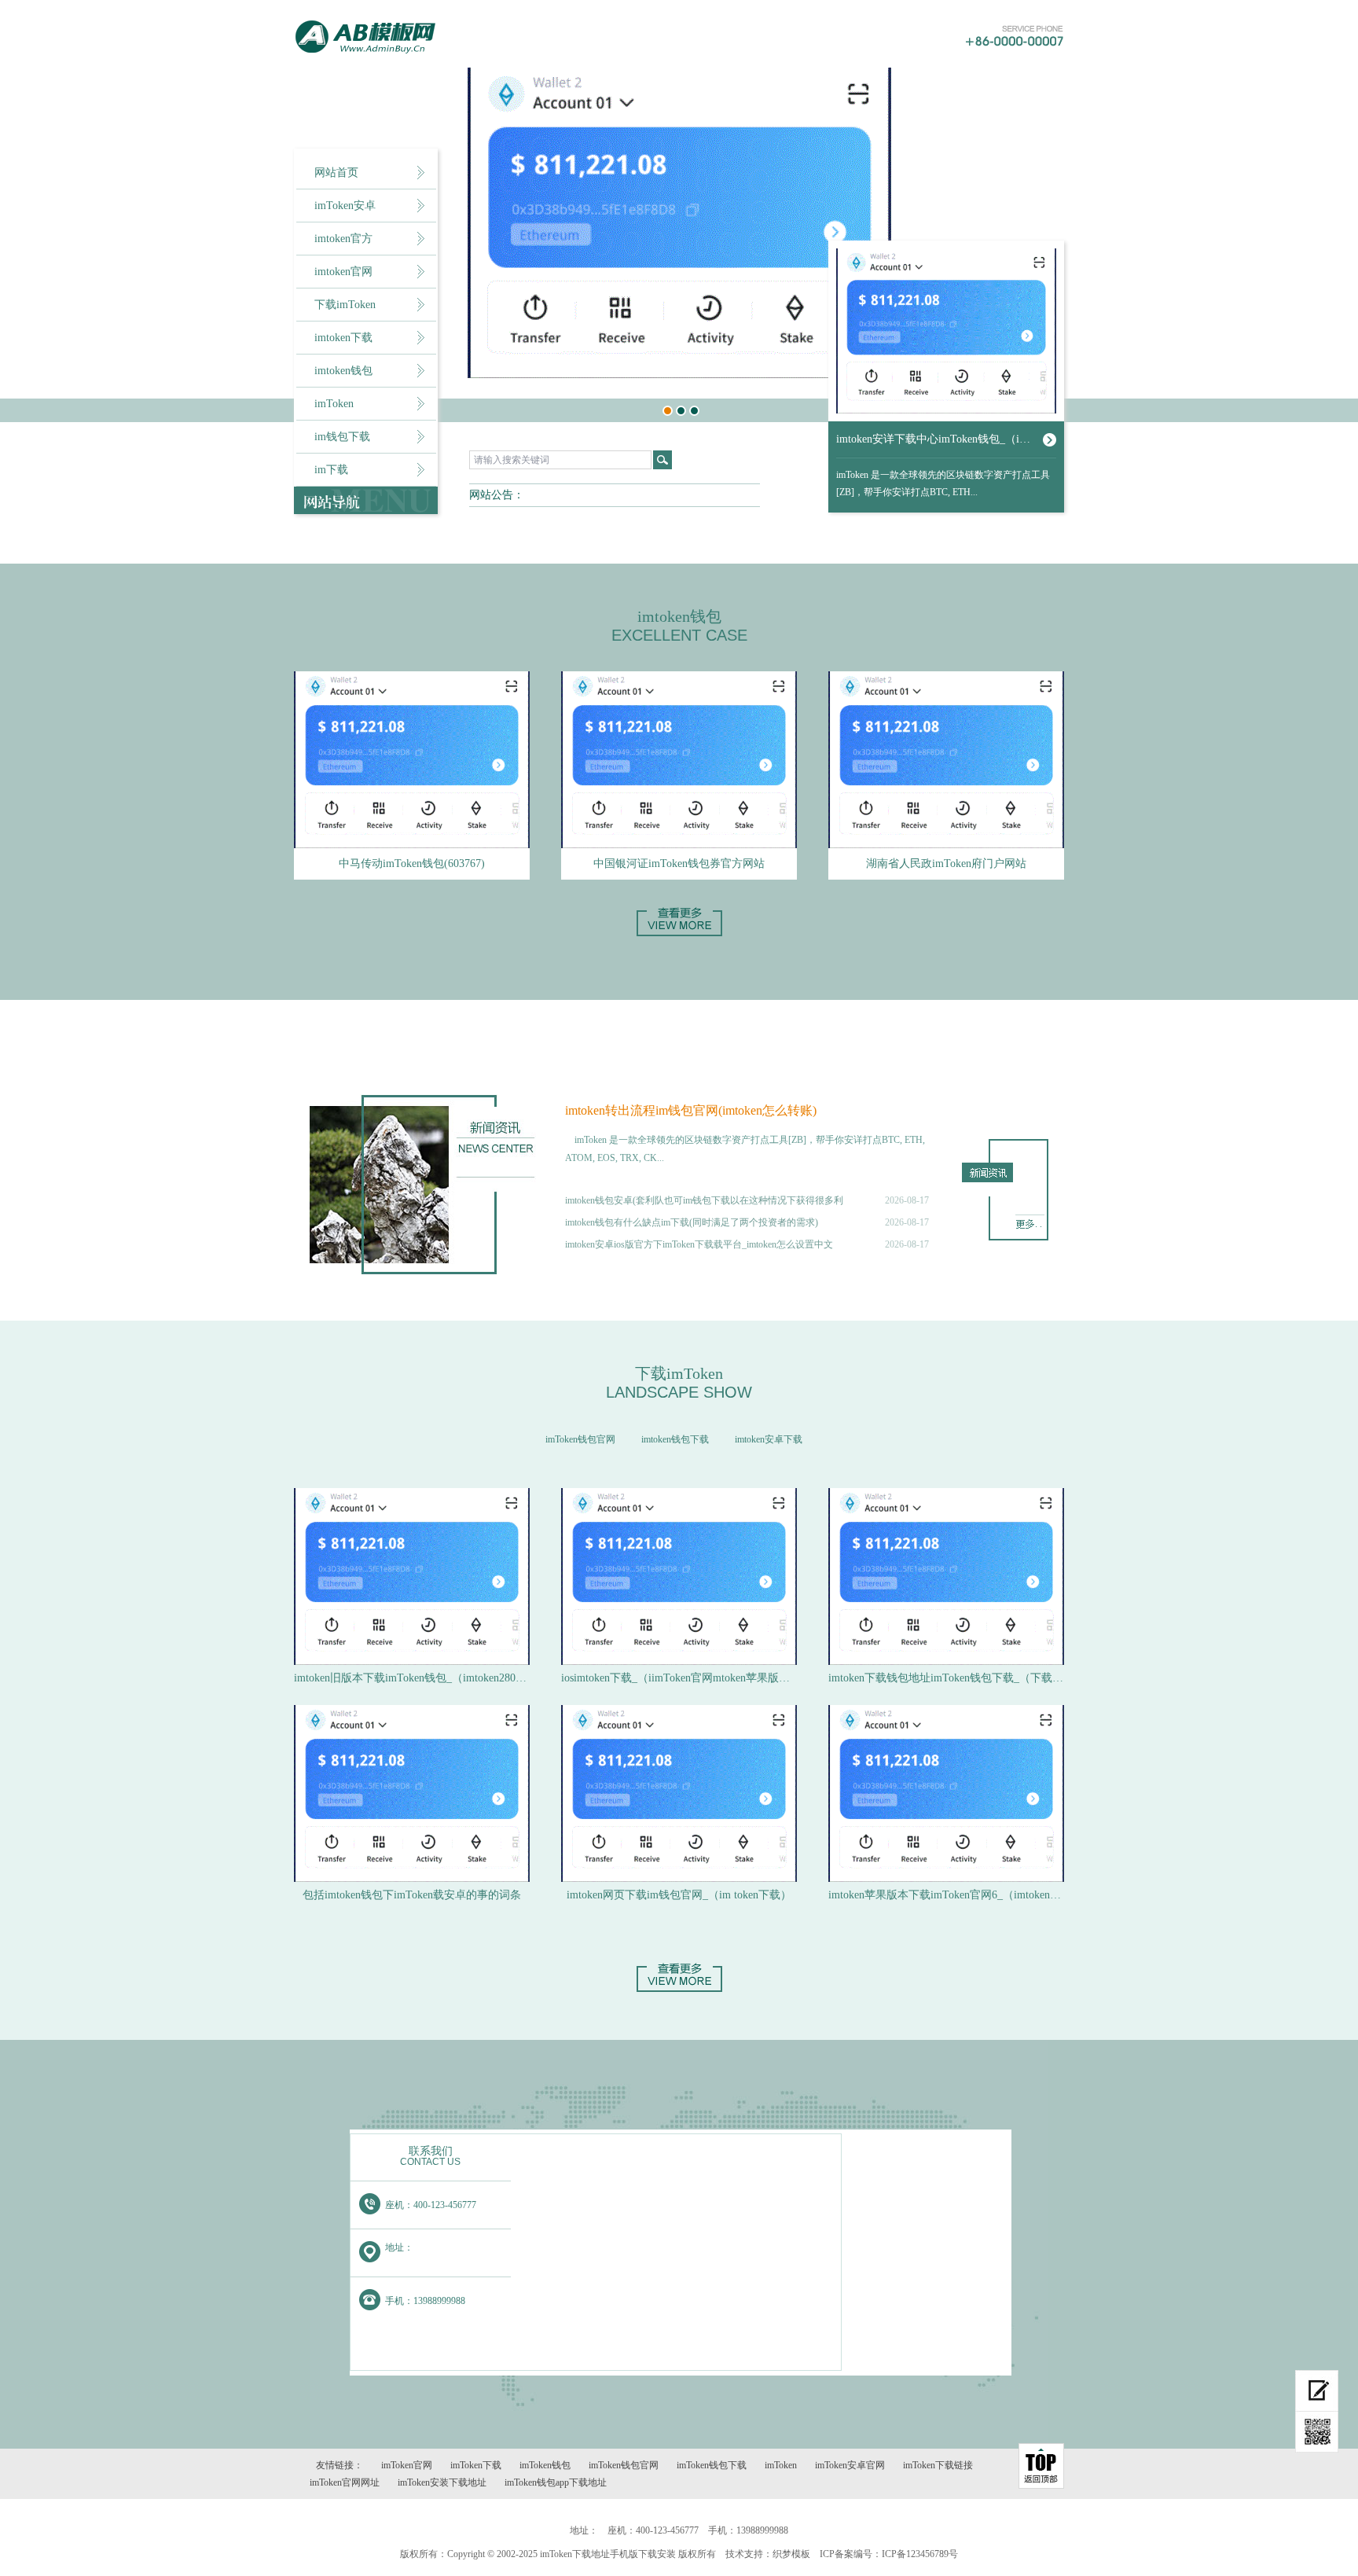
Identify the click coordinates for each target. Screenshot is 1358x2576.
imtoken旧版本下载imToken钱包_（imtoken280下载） (412, 1678)
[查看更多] (679, 1989)
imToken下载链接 (938, 2465)
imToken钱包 (545, 2465)
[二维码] (1317, 2432)
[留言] (1317, 2391)
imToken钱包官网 (580, 1439)
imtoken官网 (343, 272)
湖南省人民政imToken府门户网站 (946, 864)
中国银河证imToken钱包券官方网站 (679, 864)
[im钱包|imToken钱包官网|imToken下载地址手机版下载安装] (420, 37)
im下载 (331, 470)
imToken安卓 (345, 206)
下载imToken (345, 305)
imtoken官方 (343, 239)
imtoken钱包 (343, 371)
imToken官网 (407, 2465)
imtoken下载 (343, 338)
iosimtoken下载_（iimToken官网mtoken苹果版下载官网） (679, 1678)
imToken (334, 404)
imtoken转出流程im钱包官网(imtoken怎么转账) (691, 1110)
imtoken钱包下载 (675, 1439)
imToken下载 (476, 2465)
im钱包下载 (342, 437)
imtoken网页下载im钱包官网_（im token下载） (679, 1895)
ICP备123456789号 (920, 2554)
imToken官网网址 (345, 2482)
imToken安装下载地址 (442, 2482)
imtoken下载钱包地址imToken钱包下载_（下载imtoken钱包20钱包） (946, 1678)
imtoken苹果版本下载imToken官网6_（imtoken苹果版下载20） (946, 1895)
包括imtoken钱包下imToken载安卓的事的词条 (412, 1895)
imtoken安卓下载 (769, 1439)
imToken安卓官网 (850, 2465)
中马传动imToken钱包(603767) (412, 864)
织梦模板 (791, 2554)
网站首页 (336, 173)
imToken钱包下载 (712, 2465)
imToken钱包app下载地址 (556, 2482)
